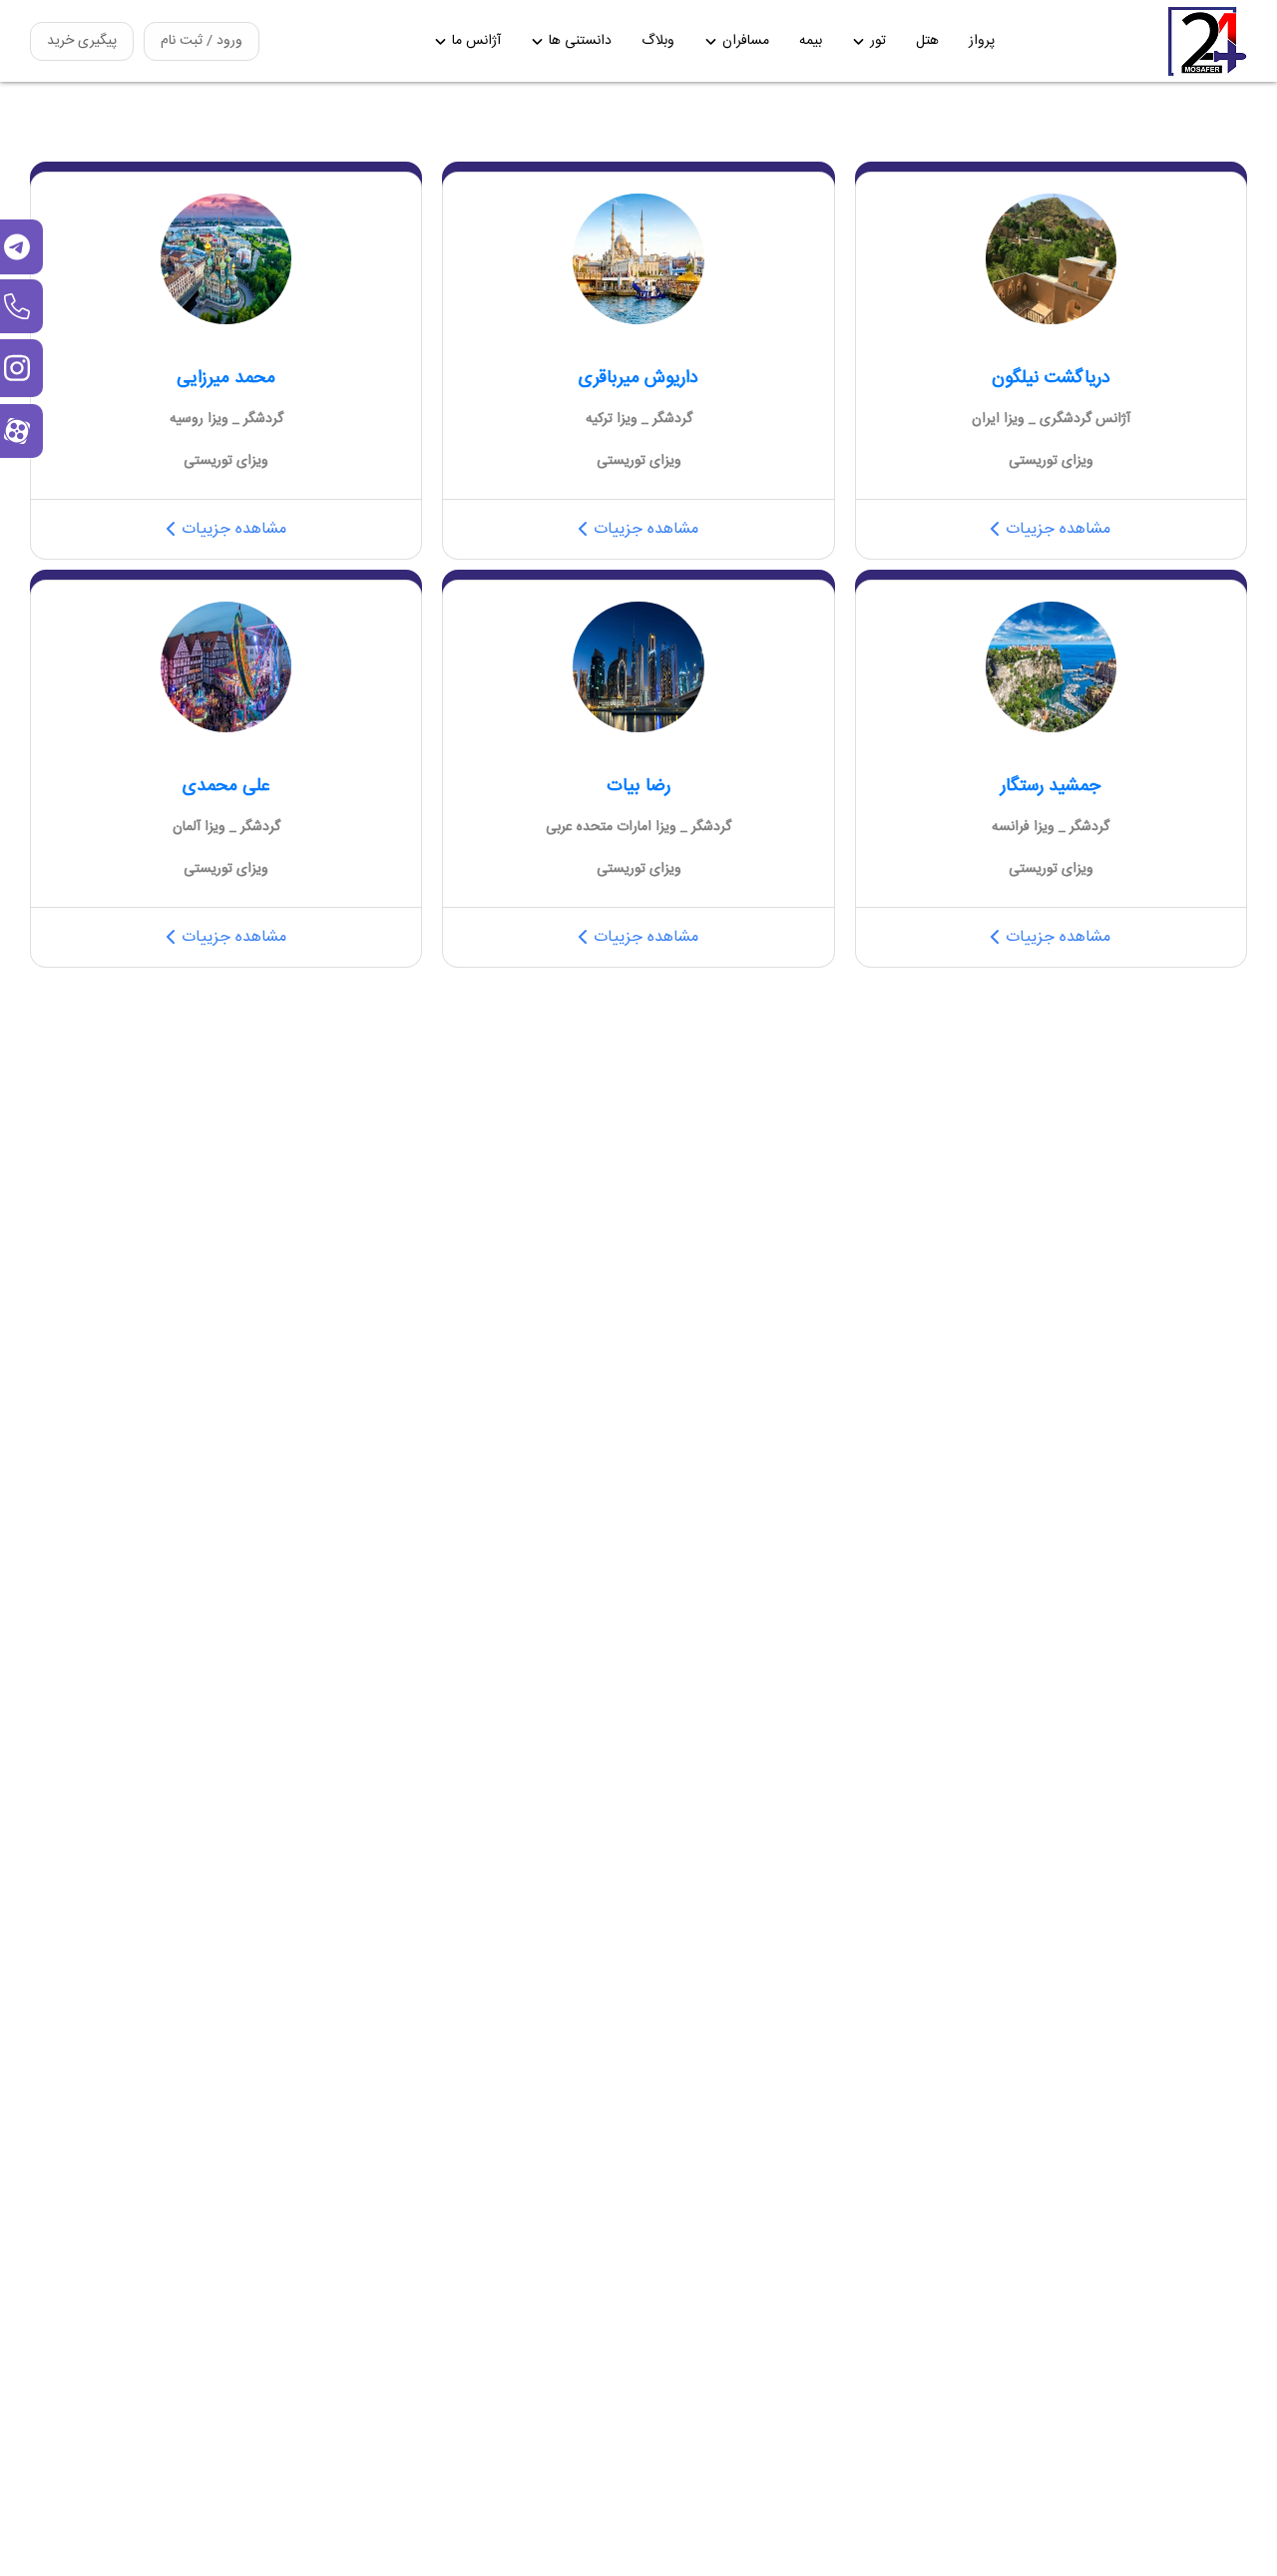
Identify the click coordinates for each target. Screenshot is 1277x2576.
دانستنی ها (580, 41)
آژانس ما (476, 41)
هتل (927, 41)
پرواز (982, 41)
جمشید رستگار (1051, 786)
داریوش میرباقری (638, 378)
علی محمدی (226, 786)
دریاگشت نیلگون (1051, 378)
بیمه (811, 41)
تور (878, 41)
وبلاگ (658, 41)
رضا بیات (638, 786)
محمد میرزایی (226, 378)
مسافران (746, 41)
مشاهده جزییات (1058, 529)
